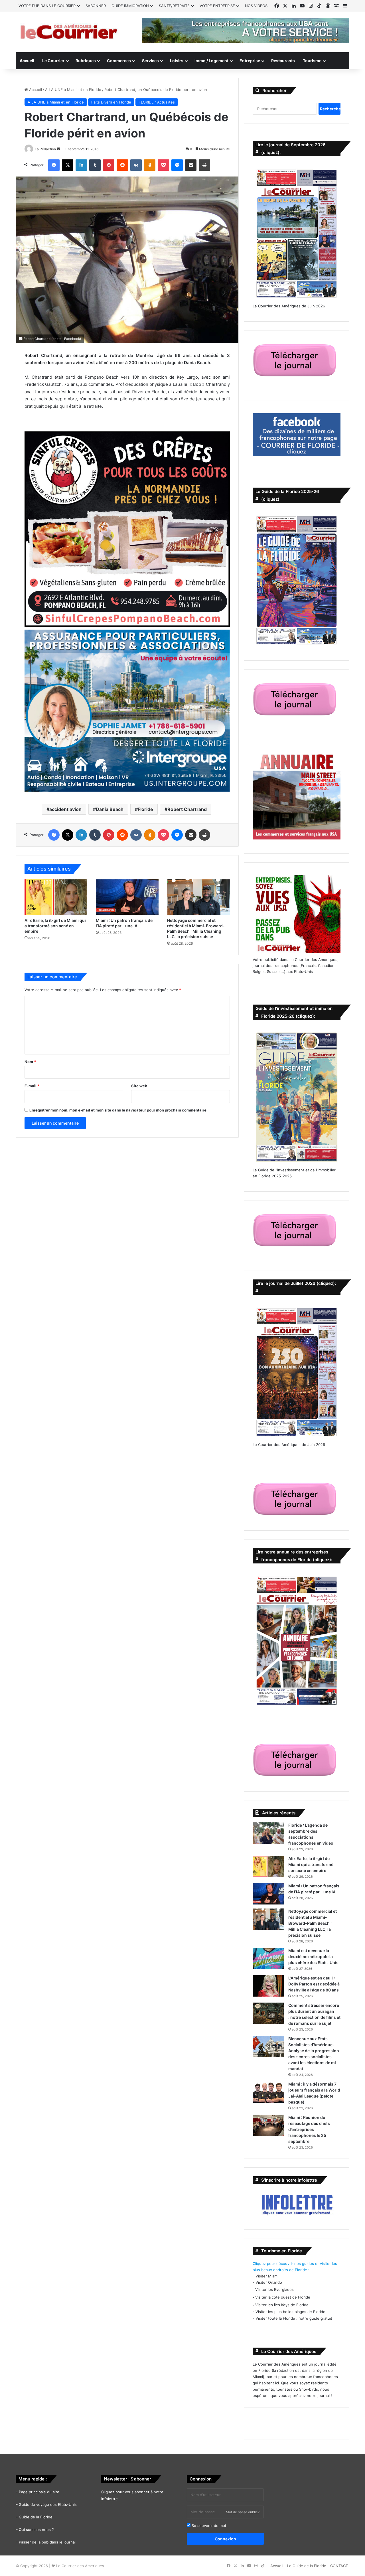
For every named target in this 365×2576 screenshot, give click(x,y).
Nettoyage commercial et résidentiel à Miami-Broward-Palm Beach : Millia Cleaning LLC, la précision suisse (313, 1923)
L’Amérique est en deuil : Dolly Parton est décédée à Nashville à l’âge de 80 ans (314, 1984)
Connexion (225, 2539)
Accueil (27, 61)
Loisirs (177, 61)
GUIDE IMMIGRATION (130, 6)
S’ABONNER (96, 6)
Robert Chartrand (187, 809)
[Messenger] (177, 165)
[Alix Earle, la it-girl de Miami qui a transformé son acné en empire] (56, 897)
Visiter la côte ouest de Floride (283, 2297)
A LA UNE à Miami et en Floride (73, 90)
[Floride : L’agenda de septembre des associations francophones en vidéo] (268, 1833)
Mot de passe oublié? (243, 2512)
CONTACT (339, 2566)
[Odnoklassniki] (150, 165)
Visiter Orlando (269, 2282)
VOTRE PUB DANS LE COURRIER (47, 6)
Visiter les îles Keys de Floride (282, 2305)
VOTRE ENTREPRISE (217, 6)
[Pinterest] (109, 165)
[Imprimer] (204, 165)
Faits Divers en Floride (111, 102)
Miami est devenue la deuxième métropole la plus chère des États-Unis (313, 1957)
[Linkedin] (81, 165)
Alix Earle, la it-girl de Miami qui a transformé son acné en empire (55, 926)
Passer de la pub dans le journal (47, 2542)
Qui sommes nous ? (36, 2530)
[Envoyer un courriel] (58, 149)
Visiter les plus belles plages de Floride (290, 2312)
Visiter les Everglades (274, 2289)
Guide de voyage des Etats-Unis (48, 2504)
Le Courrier (53, 61)
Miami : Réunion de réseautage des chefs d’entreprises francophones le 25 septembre (309, 2129)
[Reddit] (122, 165)
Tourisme (312, 61)
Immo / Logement (211, 61)
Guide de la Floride (36, 2517)
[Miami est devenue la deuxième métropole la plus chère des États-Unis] (268, 1959)
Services (150, 61)
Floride (145, 809)
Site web (139, 1086)
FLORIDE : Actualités (157, 102)
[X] (68, 165)
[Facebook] (54, 165)
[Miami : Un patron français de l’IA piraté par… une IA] (127, 897)
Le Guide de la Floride (307, 2566)
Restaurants (283, 61)
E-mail (32, 1086)
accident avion (65, 809)
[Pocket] (163, 165)
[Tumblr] (95, 165)
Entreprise (250, 61)
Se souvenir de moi (208, 2526)
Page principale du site (39, 2492)
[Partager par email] (191, 165)
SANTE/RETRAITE (174, 6)
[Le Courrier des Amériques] (68, 32)
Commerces (119, 61)
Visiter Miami (267, 2276)
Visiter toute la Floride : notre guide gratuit (294, 2318)
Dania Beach (110, 809)
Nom (30, 1062)
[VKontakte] (136, 165)
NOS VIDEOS (256, 6)
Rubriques (86, 61)
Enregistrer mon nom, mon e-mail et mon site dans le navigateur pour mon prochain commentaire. (118, 1110)
